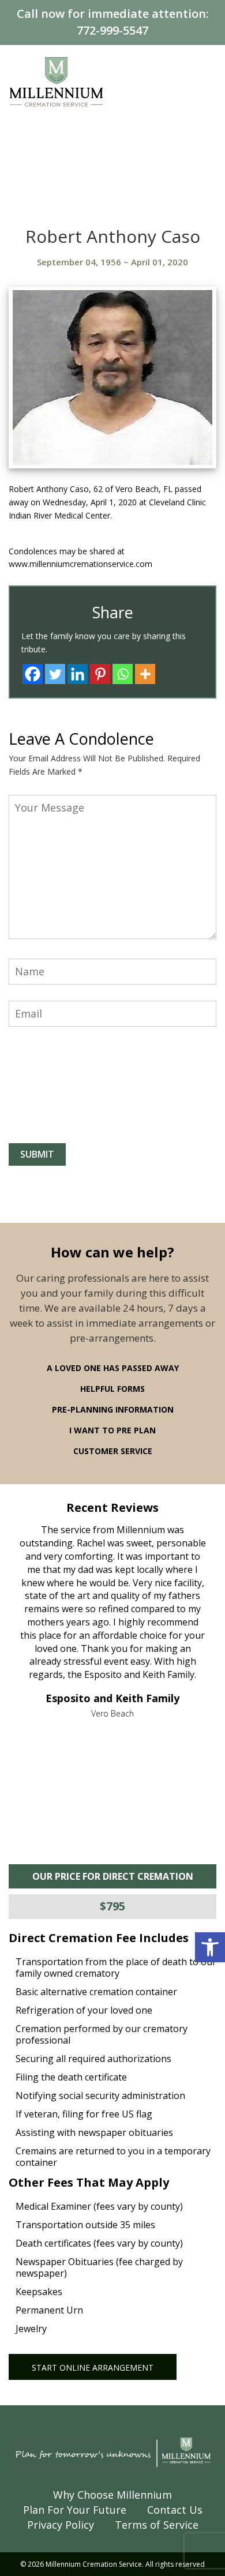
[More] (145, 674)
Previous (33, 1612)
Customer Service (113, 1451)
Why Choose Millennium (112, 2495)
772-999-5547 (112, 30)
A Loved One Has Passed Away (113, 1368)
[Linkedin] (78, 674)
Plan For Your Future (75, 2510)
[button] (210, 1947)
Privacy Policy (61, 2525)
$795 (112, 1906)
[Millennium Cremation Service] (56, 81)
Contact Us (175, 2510)
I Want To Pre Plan (112, 1430)
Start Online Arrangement (93, 2367)
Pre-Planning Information (113, 1409)
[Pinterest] (100, 674)
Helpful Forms (112, 1389)
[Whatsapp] (123, 674)
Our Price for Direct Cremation (113, 1876)
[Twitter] (55, 674)
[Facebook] (33, 674)
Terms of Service (157, 2525)
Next (192, 1612)
